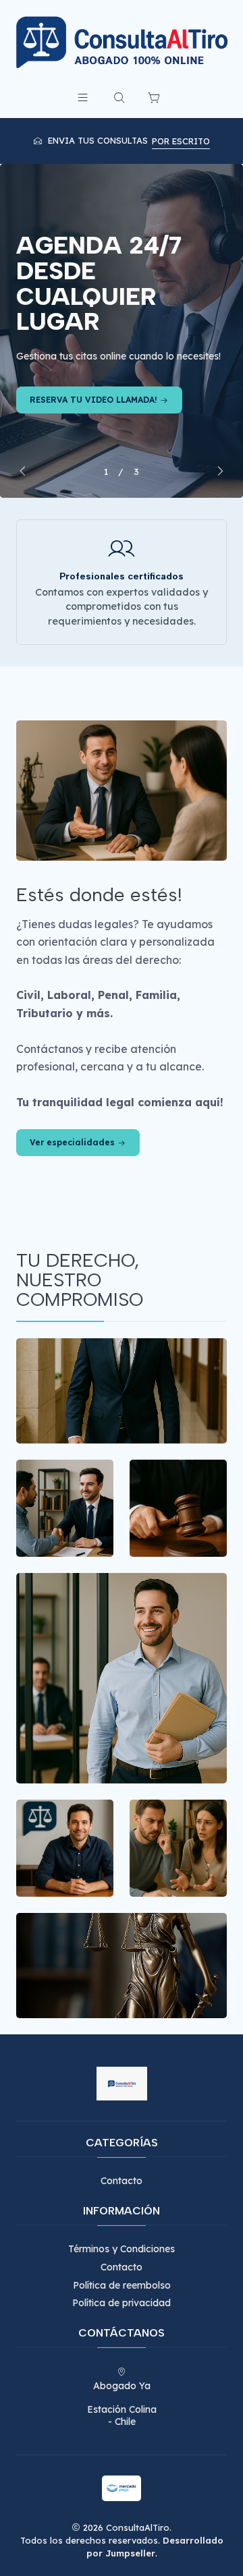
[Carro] (154, 97)
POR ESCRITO (181, 141)
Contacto (122, 2181)
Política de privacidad (122, 2303)
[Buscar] (119, 97)
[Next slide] (217, 471)
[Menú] (82, 97)
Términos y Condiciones (122, 2249)
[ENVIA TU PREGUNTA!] (122, 331)
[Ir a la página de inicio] (122, 42)
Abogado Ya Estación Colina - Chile (122, 2404)
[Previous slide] (26, 471)
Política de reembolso (122, 2285)
